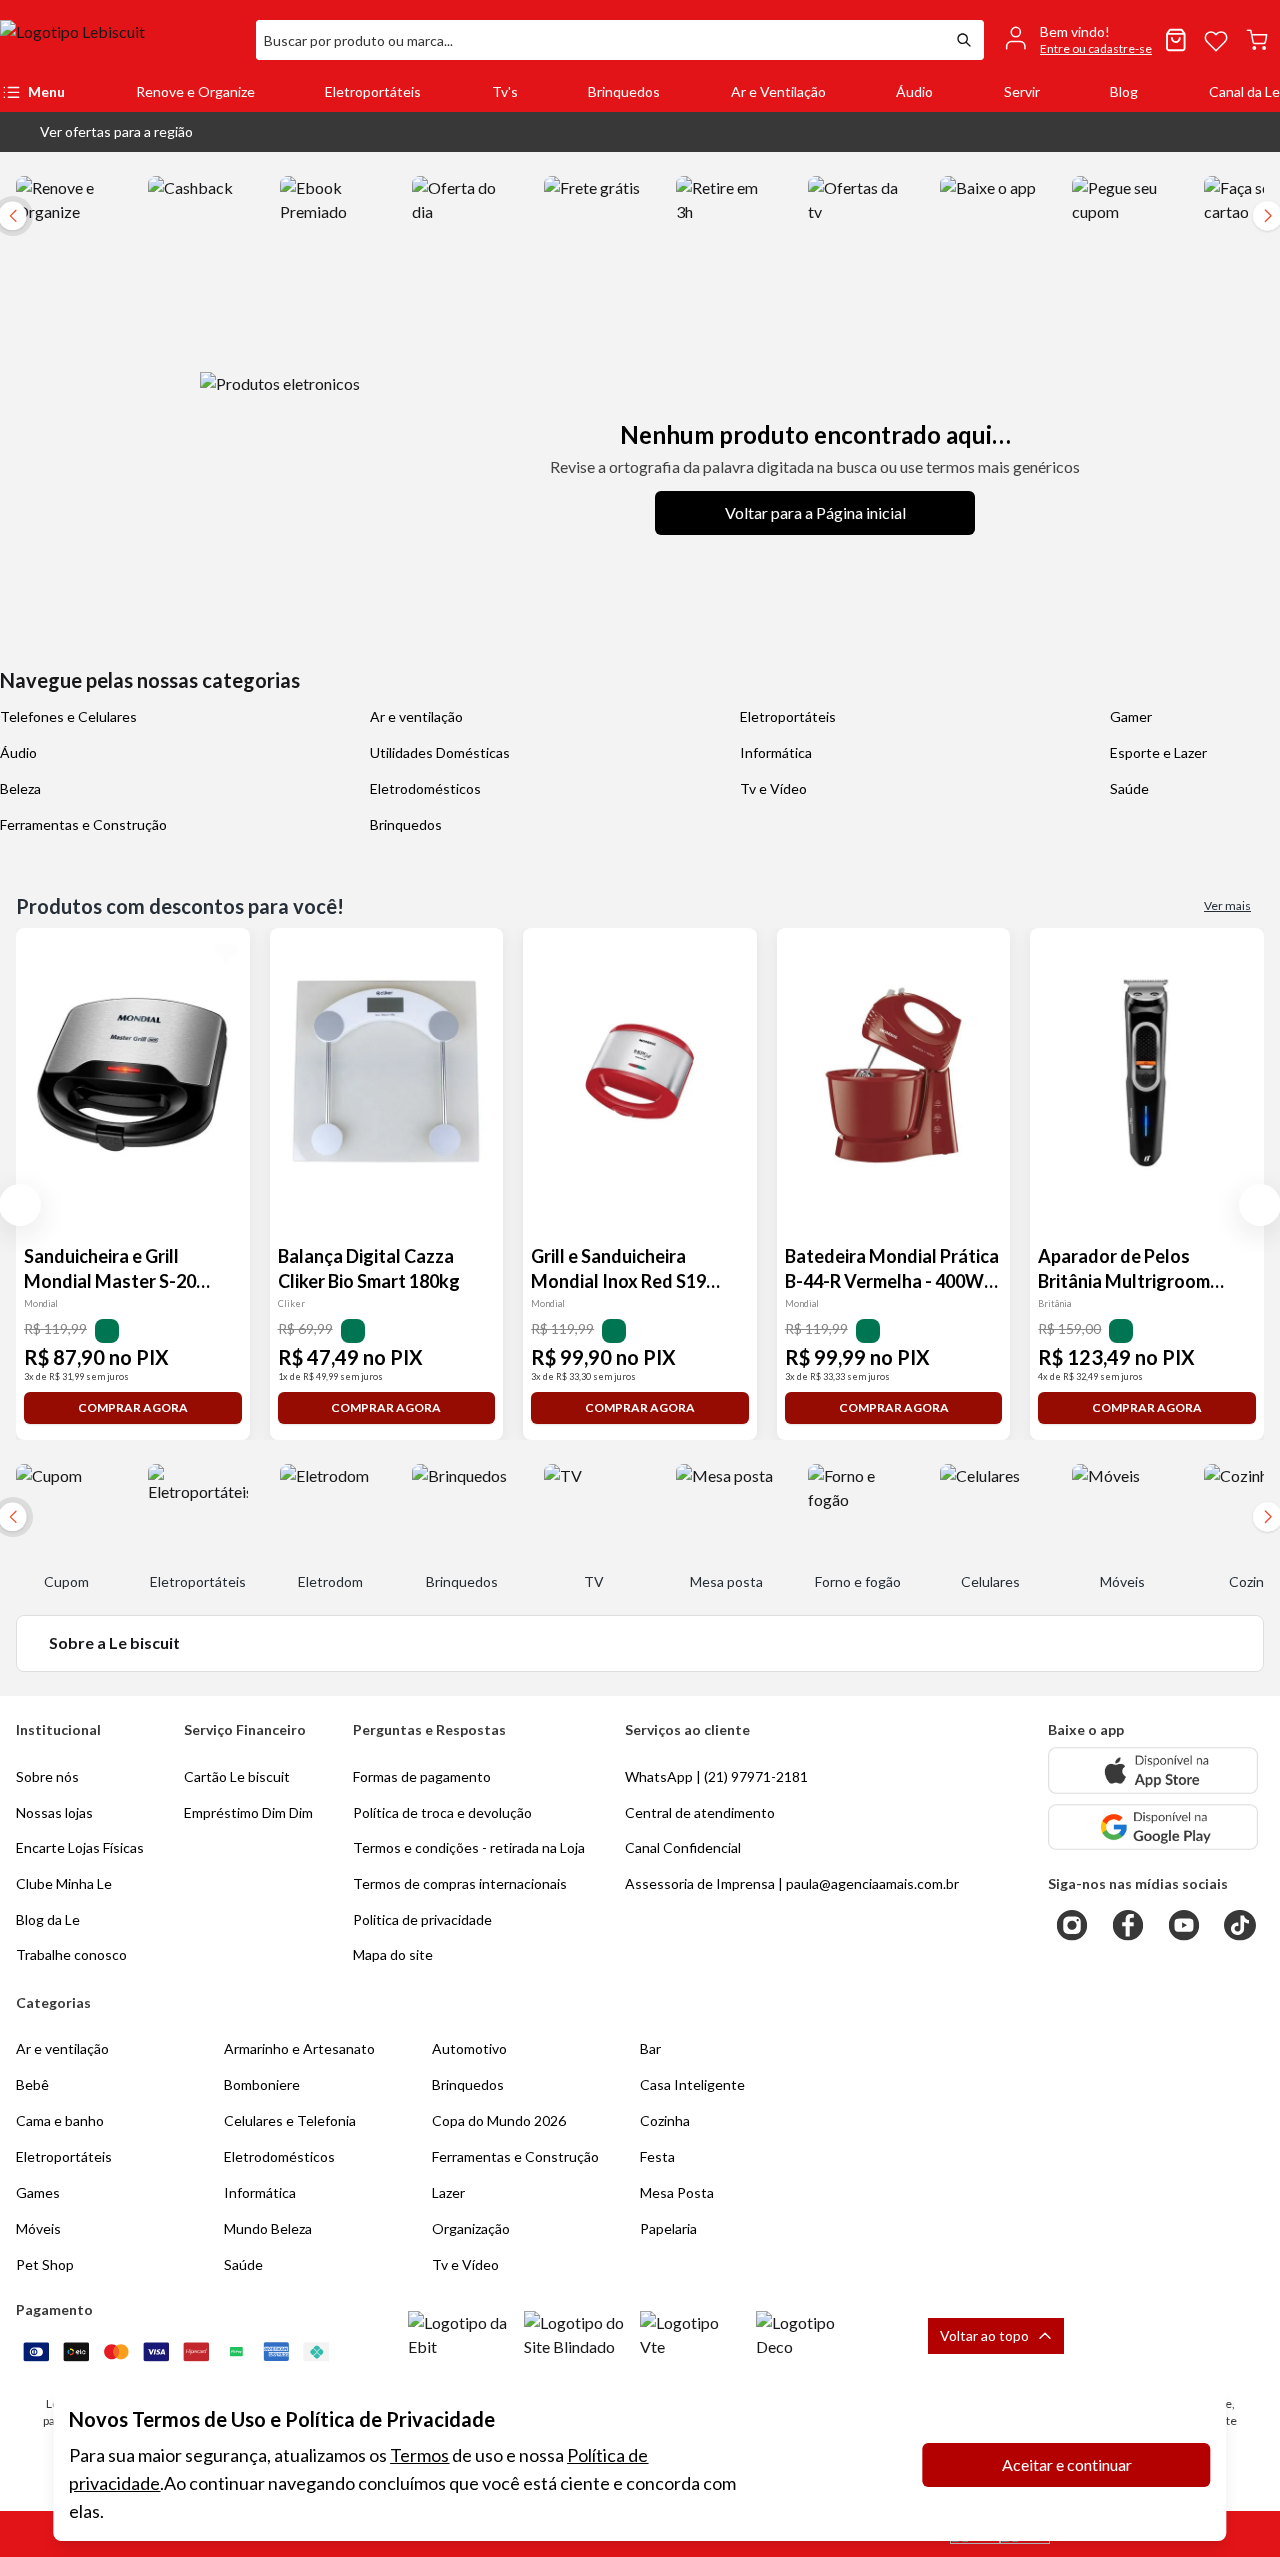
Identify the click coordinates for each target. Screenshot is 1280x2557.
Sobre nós (47, 1776)
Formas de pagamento (422, 1776)
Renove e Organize (195, 91)
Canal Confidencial (683, 1847)
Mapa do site (393, 1954)
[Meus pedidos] (1176, 40)
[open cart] (1257, 40)
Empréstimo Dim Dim (248, 1812)
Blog (1124, 91)
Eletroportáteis (373, 91)
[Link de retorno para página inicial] (120, 40)
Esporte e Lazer (1158, 752)
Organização (471, 2228)
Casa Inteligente (692, 2084)
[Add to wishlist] (226, 952)
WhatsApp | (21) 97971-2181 (716, 1776)
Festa (657, 2156)
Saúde (1129, 788)
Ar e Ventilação (778, 91)
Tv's (505, 91)
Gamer (1131, 716)
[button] (100, 132)
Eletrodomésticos (425, 788)
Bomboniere (262, 2084)
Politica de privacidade (422, 1919)
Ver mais (1227, 905)
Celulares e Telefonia (290, 2120)
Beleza (20, 788)
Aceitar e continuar (1067, 2464)
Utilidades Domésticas (440, 752)
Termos (419, 2455)
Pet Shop (45, 2264)
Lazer (448, 2192)
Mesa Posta (677, 2192)
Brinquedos (624, 91)
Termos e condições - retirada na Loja (469, 1847)
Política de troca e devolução (442, 1812)
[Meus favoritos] (1216, 40)
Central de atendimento (700, 1812)
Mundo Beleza (268, 2228)
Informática (776, 752)
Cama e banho (60, 2120)
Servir (1022, 91)
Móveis (38, 2228)
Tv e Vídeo (773, 788)
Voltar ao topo (984, 2335)
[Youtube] (1184, 1925)
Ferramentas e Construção (83, 824)
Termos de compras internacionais (460, 1883)
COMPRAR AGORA (133, 1407)
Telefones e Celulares (68, 716)
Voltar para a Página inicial (815, 512)
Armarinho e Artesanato (299, 2048)
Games (38, 2192)
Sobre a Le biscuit (114, 1642)
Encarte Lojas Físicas (80, 1847)
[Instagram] (1072, 1925)
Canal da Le (1244, 91)
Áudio (914, 91)
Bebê (32, 2084)
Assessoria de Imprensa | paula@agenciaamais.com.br (792, 1883)
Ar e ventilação (416, 716)
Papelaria (668, 2228)
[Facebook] (1128, 1925)
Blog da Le (48, 1919)
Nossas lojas (54, 1812)
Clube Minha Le (64, 1883)
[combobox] (600, 40)
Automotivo (469, 2048)
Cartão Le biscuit (237, 1776)
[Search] (964, 40)
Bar (650, 2048)
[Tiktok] (1240, 1925)
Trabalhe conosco (71, 1954)
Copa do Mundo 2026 (499, 2120)
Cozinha (665, 2120)
